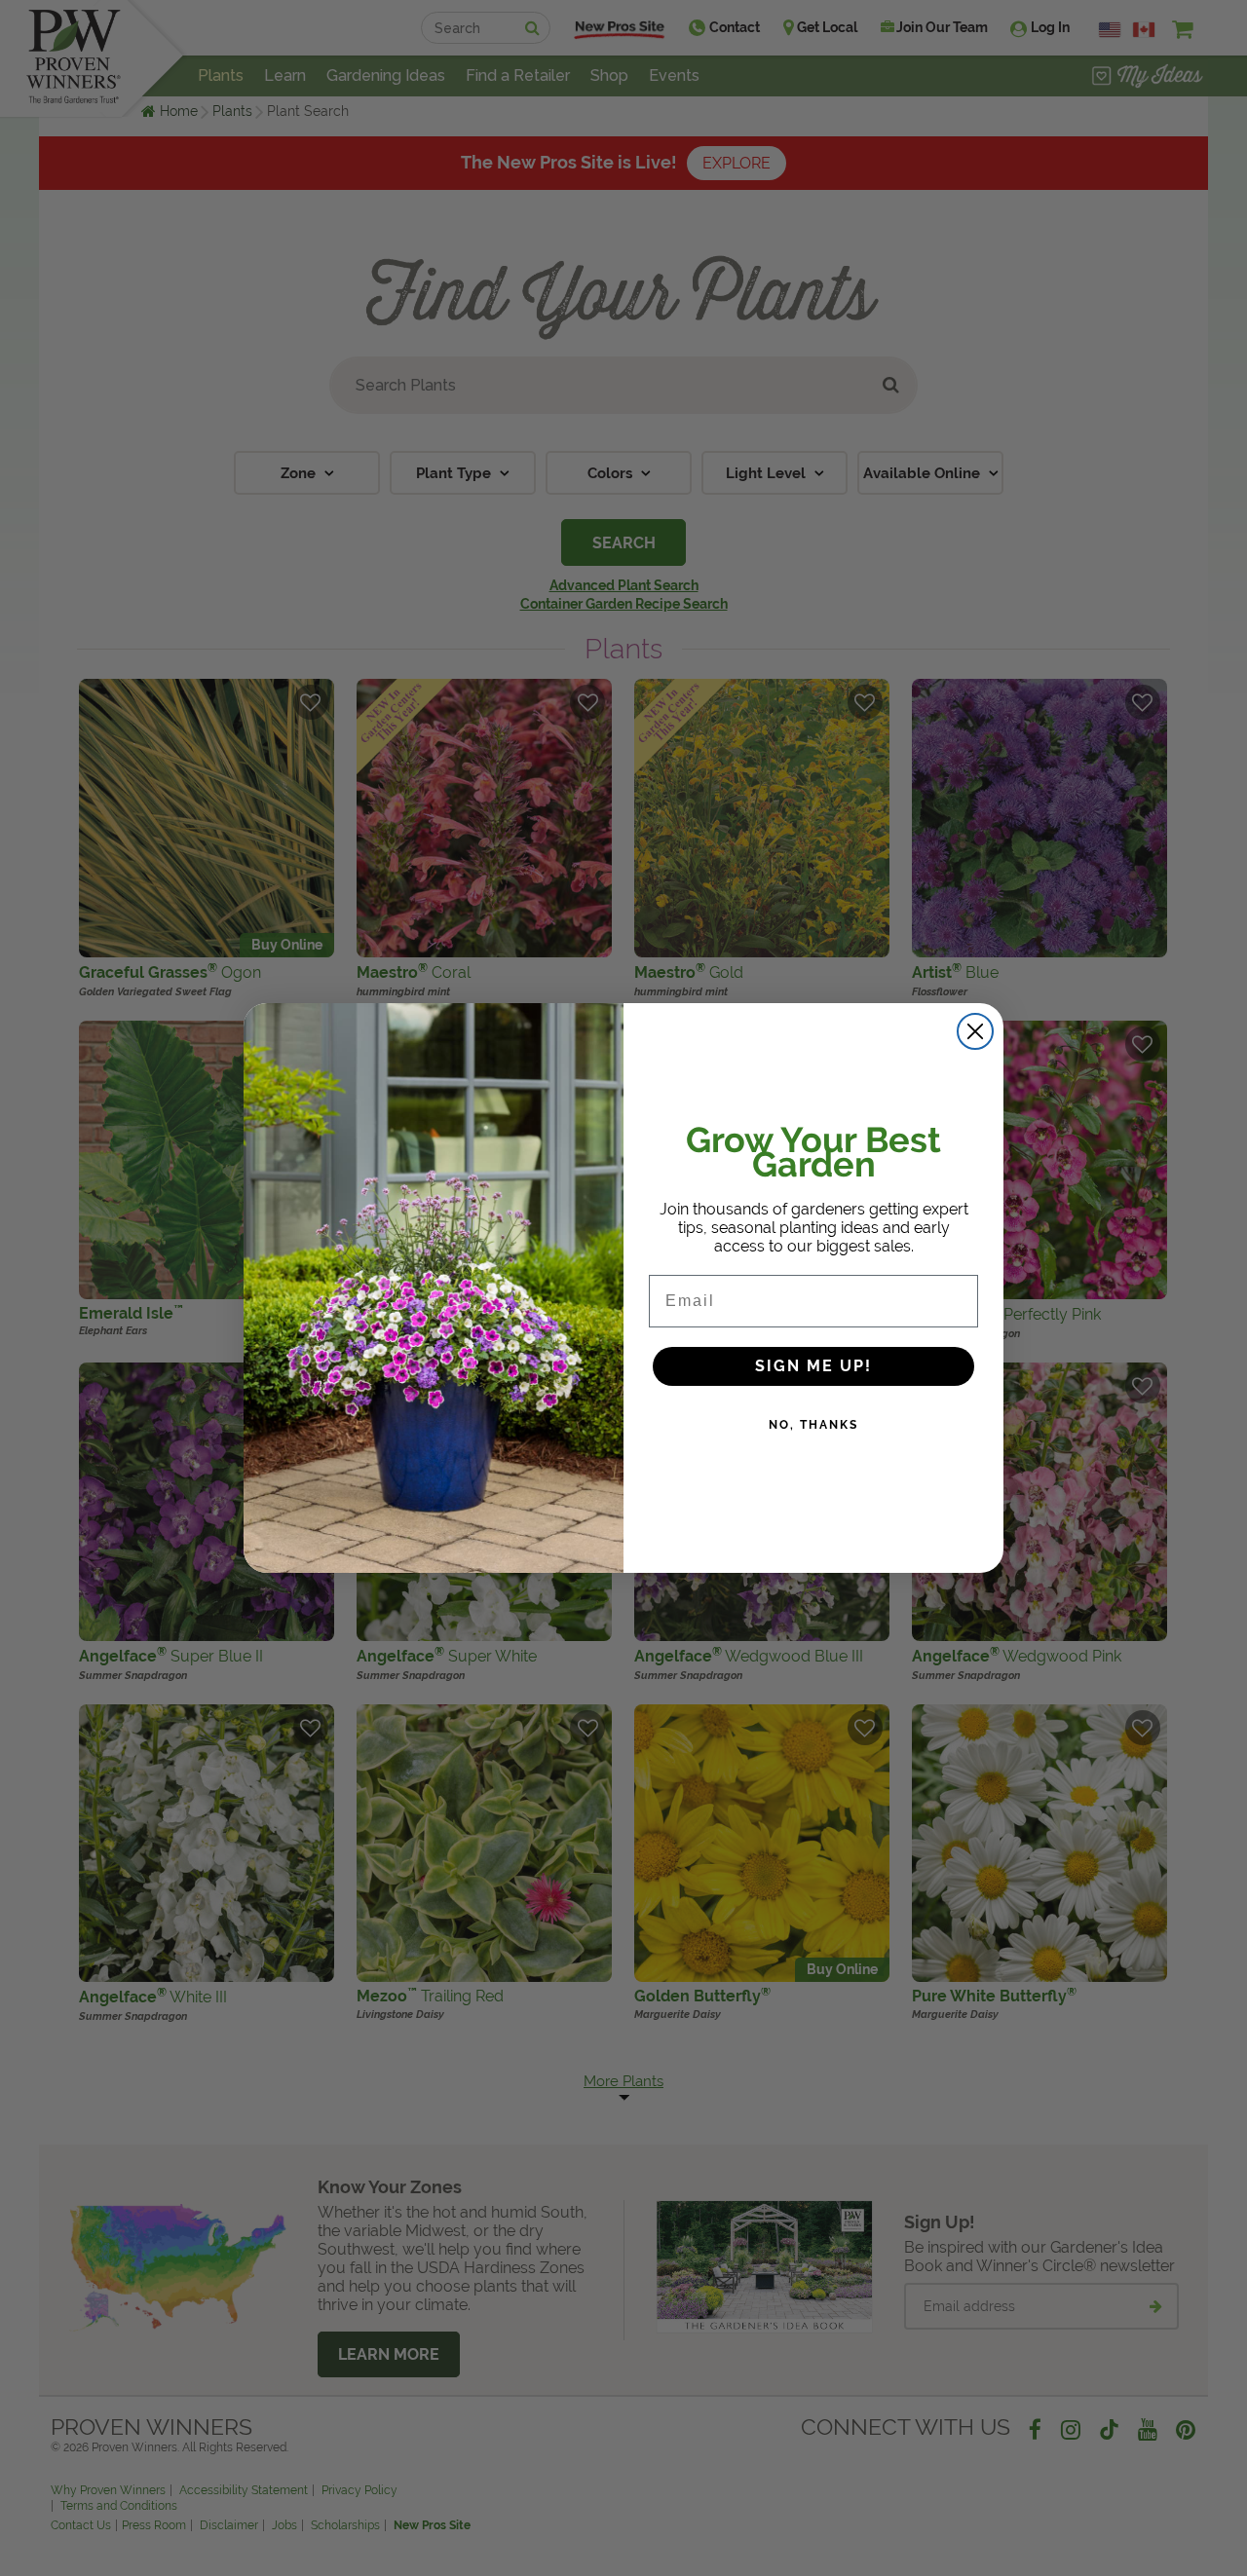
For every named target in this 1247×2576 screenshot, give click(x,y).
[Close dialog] (975, 1031)
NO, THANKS (813, 1425)
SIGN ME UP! (813, 1366)
